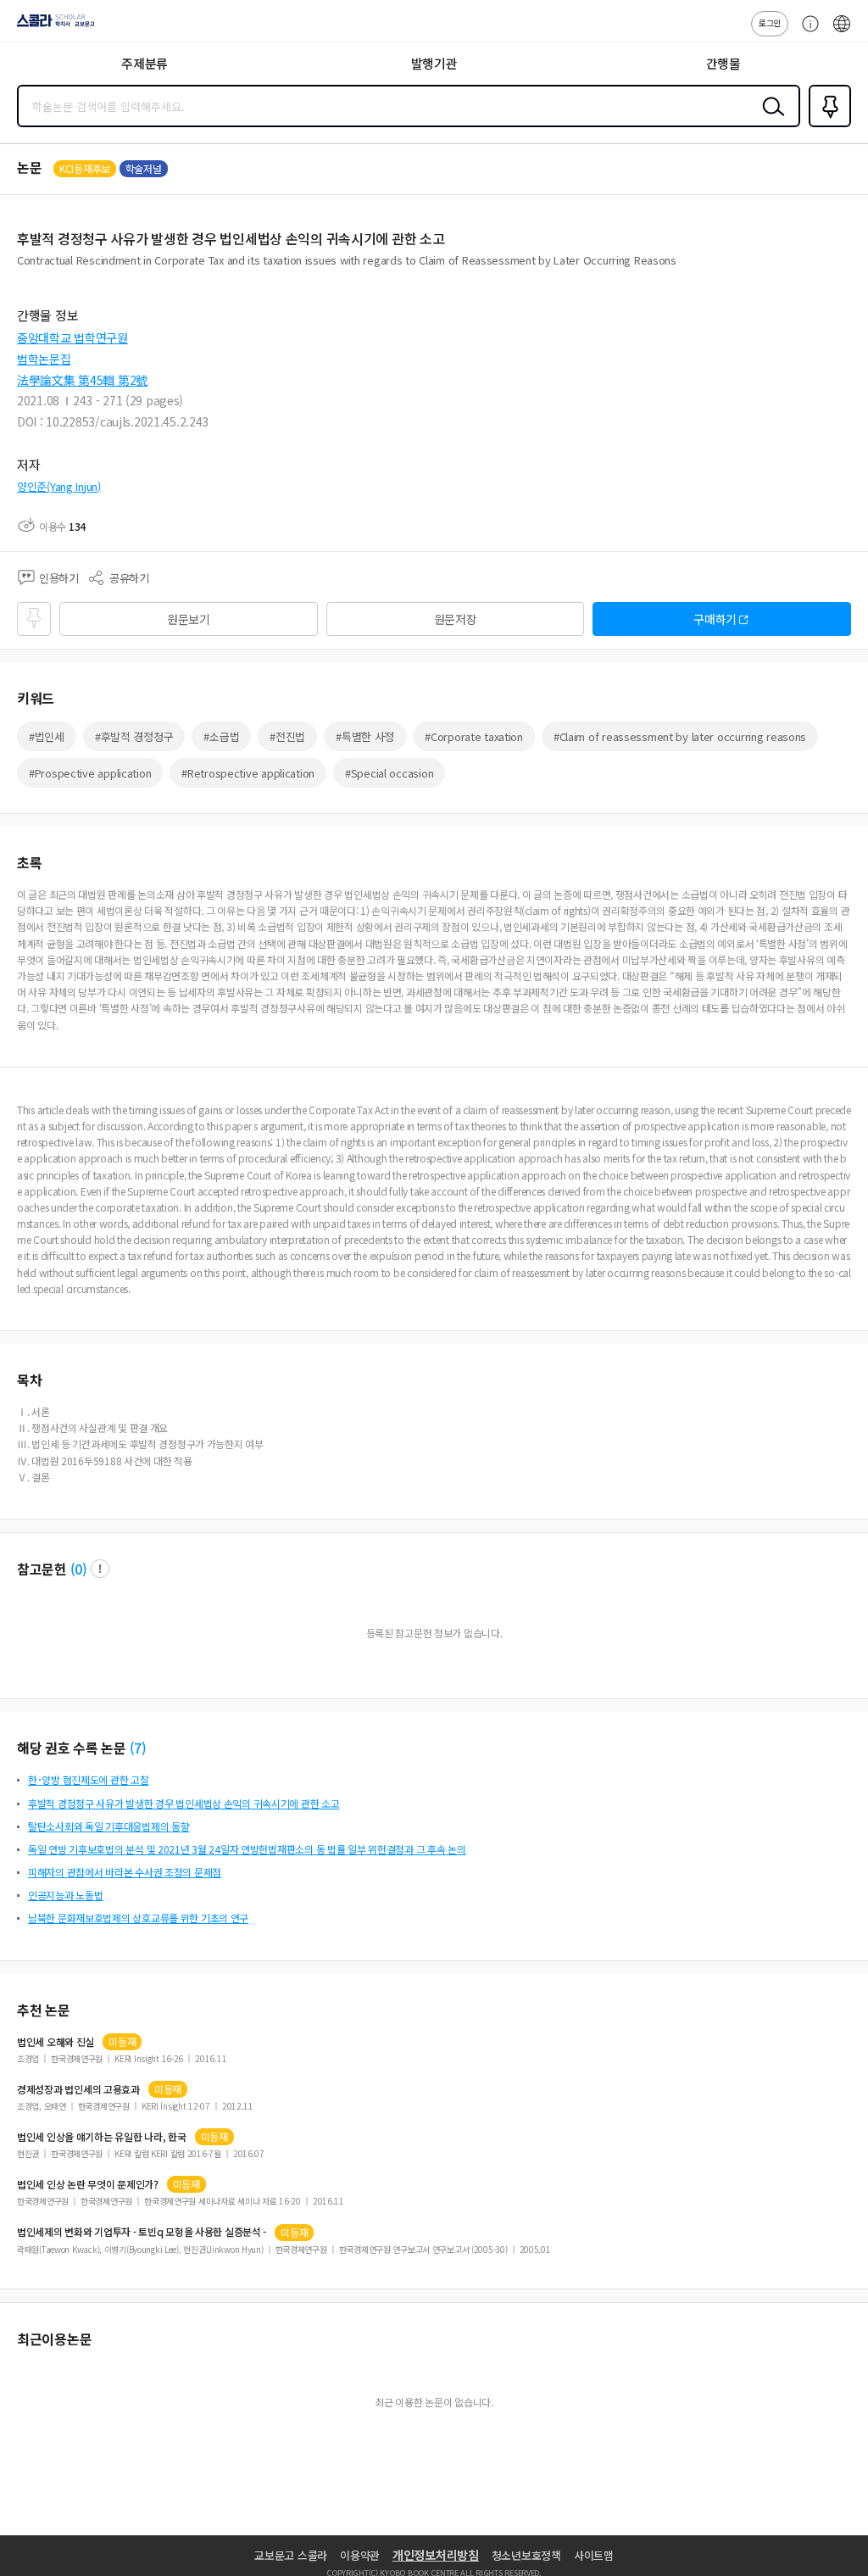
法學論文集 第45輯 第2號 (82, 380)
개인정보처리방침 (436, 2555)
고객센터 (806, 32)
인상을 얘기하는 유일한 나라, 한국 (102, 2137)
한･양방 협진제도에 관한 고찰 (89, 1779)
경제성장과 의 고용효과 (78, 2089)
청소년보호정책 (526, 2555)
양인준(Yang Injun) (59, 486)
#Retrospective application (248, 773)
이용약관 (360, 2555)
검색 (770, 120)
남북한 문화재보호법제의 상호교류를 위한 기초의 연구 (138, 1918)
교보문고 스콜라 (291, 2555)
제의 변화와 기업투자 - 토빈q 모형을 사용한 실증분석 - (142, 2232)
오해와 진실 (56, 2042)
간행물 (723, 63)
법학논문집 (44, 359)
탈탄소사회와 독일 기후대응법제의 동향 (108, 1826)
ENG (842, 32)
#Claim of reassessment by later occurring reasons (680, 736)
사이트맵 (594, 2555)
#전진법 (287, 736)
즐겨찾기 (826, 125)
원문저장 (456, 619)
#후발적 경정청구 (134, 736)
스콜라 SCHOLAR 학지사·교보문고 (53, 26)
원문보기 (189, 619)
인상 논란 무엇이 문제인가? (88, 2184)
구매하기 (715, 619)
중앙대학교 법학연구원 (72, 337)
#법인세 (47, 736)
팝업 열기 (100, 1569)
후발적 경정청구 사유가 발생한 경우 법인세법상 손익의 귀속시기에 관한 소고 (184, 1803)
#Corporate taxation (474, 736)
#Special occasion (389, 773)
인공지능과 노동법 (65, 1895)
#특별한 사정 (365, 736)
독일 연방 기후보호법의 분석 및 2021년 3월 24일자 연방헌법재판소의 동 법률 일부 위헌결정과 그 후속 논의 (247, 1849)
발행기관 (434, 63)
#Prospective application (90, 773)
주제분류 (145, 63)
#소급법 (221, 736)
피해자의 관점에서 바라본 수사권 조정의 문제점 (125, 1872)
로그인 (770, 22)
